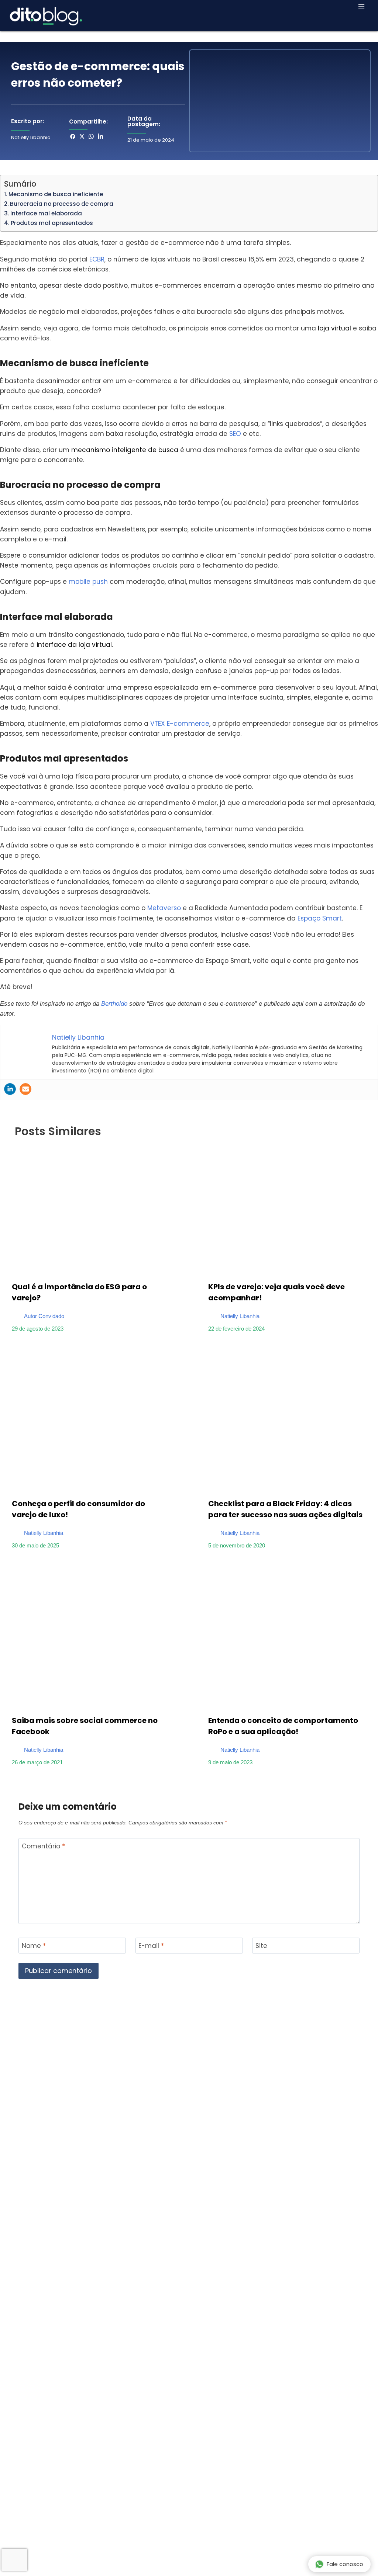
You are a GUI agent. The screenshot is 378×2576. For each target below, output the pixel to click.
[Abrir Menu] (361, 6)
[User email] (25, 1089)
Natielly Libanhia (240, 1316)
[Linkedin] (10, 1089)
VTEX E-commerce (180, 724)
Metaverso (164, 908)
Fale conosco (345, 2564)
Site (261, 1946)
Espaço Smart (320, 918)
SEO (235, 434)
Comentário (43, 1846)
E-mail (151, 1946)
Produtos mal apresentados (52, 223)
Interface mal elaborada (46, 213)
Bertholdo (114, 1004)
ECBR (97, 259)
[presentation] (91, 1209)
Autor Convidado (44, 1316)
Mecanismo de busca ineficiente (56, 194)
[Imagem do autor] (16, 1313)
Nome (34, 1946)
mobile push (88, 582)
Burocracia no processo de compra (62, 204)
